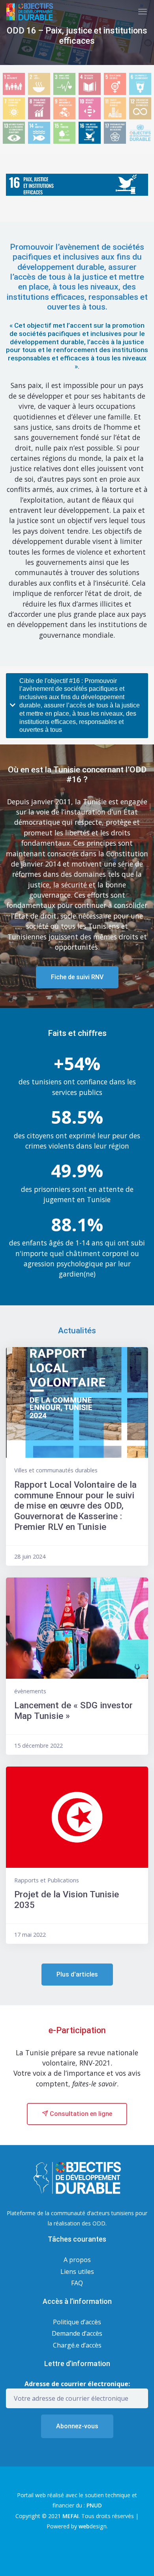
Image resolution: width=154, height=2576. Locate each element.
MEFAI (70, 2516)
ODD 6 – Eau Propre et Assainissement (140, 84)
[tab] (77, 706)
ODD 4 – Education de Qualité (90, 84)
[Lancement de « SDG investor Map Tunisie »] (77, 1628)
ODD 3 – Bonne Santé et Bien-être (64, 84)
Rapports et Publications (47, 1880)
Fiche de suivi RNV (77, 977)
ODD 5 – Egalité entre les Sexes (115, 84)
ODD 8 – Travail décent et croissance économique (39, 109)
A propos (77, 2260)
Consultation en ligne (80, 2114)
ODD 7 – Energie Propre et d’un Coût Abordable (14, 109)
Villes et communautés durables (56, 1470)
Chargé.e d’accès (77, 2345)
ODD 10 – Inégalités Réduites (90, 109)
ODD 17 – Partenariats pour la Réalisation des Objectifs (115, 133)
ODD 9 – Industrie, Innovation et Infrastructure (64, 109)
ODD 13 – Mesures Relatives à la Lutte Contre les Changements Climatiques (14, 133)
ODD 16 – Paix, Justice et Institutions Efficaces (90, 133)
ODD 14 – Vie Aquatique (39, 133)
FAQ (77, 2283)
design (93, 2526)
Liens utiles (77, 2272)
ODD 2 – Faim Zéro (39, 84)
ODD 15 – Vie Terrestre (64, 133)
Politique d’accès (77, 2322)
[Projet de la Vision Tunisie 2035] (77, 1817)
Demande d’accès (77, 2333)
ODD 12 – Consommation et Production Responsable (140, 109)
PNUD (94, 2505)
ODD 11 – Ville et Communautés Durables (115, 109)
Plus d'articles (77, 1974)
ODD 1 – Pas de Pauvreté (14, 84)
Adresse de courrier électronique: (77, 2384)
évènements (30, 1691)
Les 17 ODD (140, 131)
